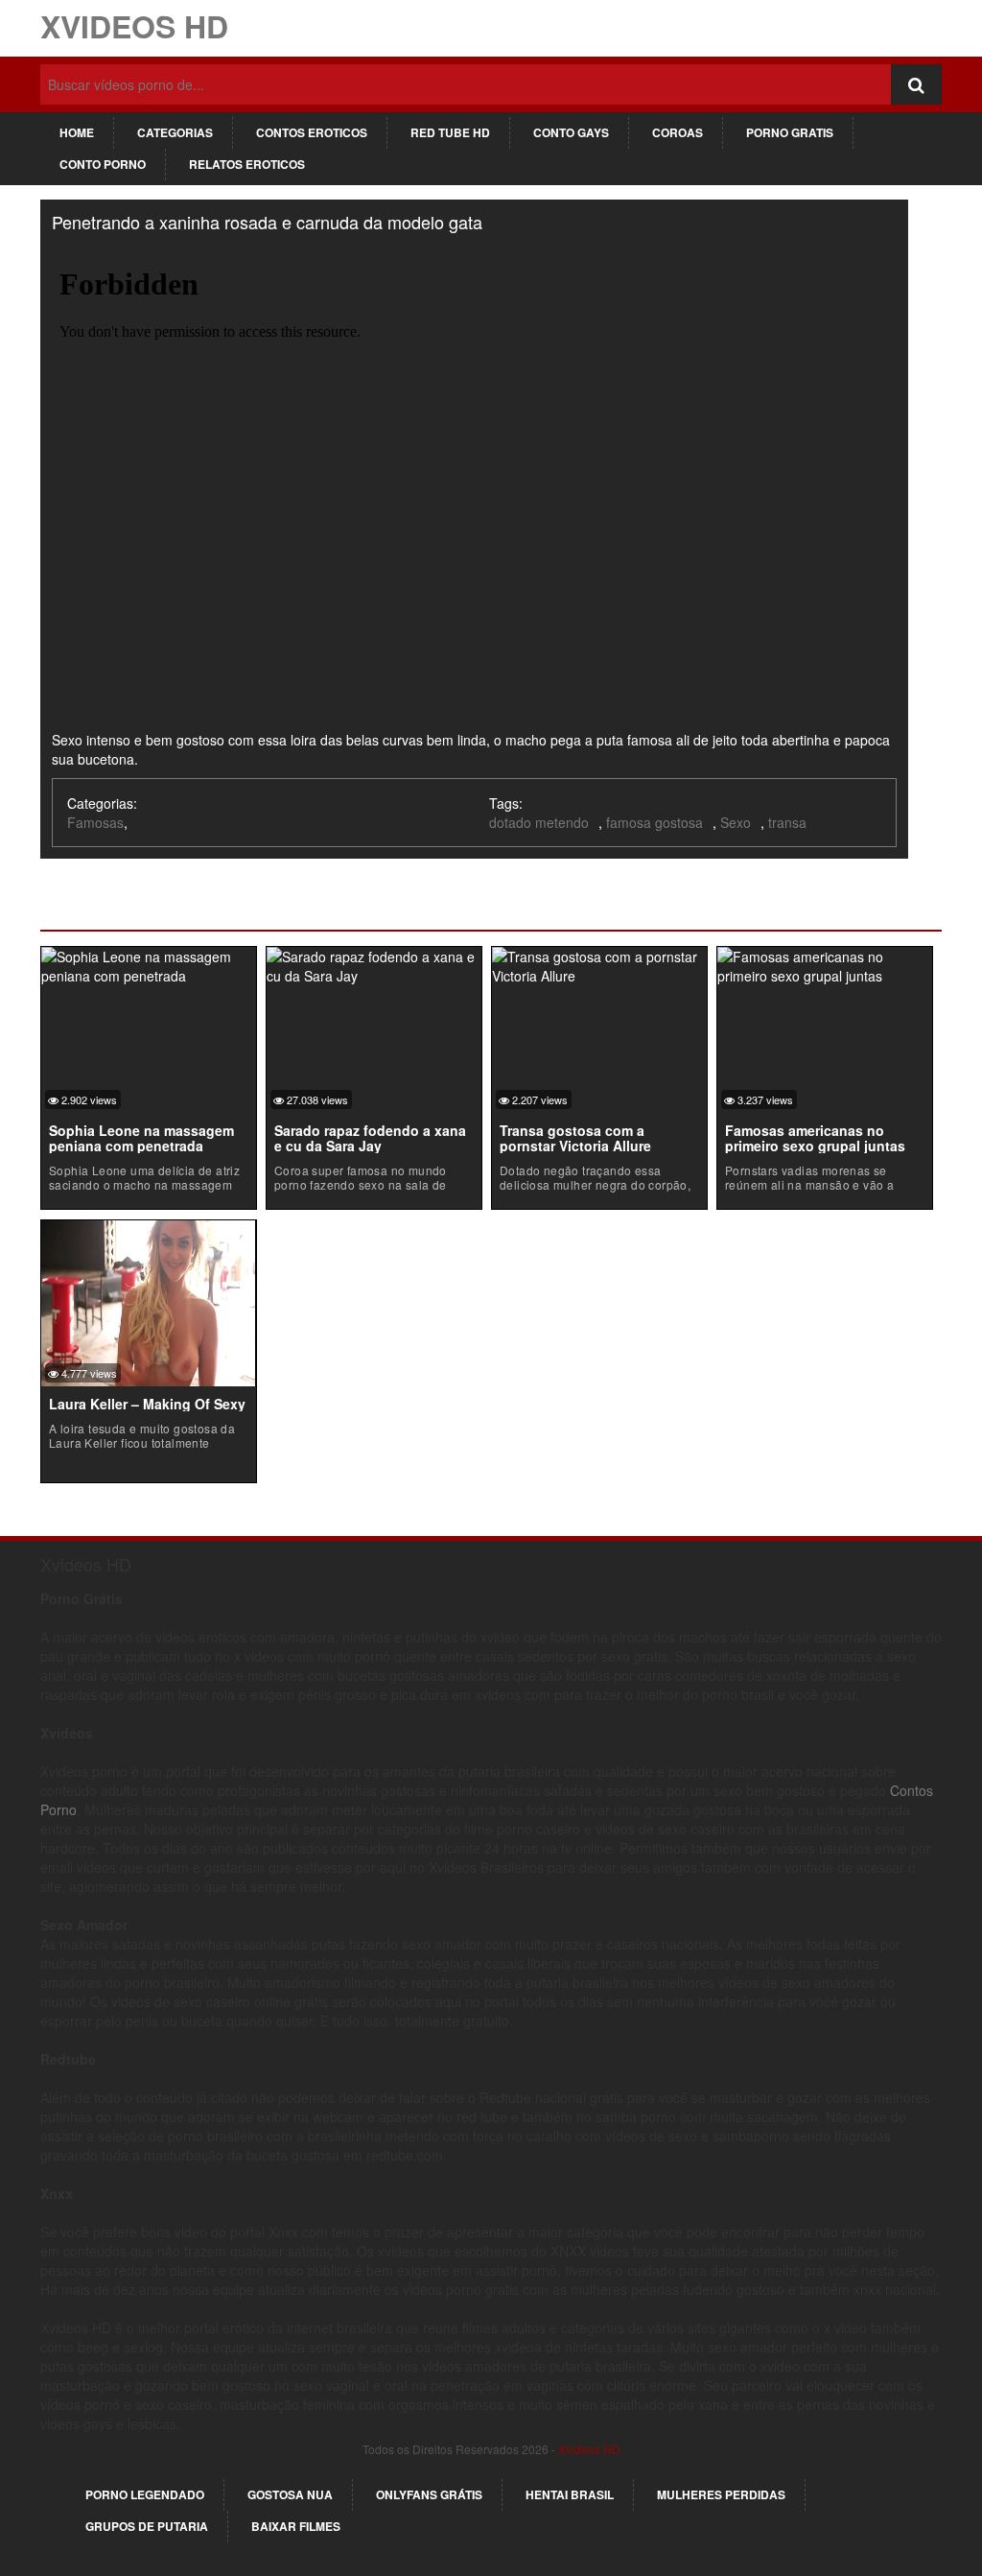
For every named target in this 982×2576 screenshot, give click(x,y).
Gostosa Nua (290, 2494)
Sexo (736, 822)
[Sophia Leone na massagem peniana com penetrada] (149, 964)
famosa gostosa (655, 822)
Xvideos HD (134, 26)
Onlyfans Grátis (429, 2494)
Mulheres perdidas (721, 2494)
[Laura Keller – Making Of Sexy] (149, 1301)
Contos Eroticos (312, 132)
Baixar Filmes (296, 2526)
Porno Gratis (790, 132)
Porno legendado (145, 2494)
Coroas (678, 132)
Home (77, 132)
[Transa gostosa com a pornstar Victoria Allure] (599, 964)
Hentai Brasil (570, 2494)
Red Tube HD (450, 132)
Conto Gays (571, 132)
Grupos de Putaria (147, 2526)
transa (787, 822)
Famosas (95, 822)
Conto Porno (103, 164)
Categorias (175, 132)
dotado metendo (539, 822)
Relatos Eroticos (247, 164)
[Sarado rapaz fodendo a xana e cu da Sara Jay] (374, 964)
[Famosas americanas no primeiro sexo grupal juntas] (825, 964)
